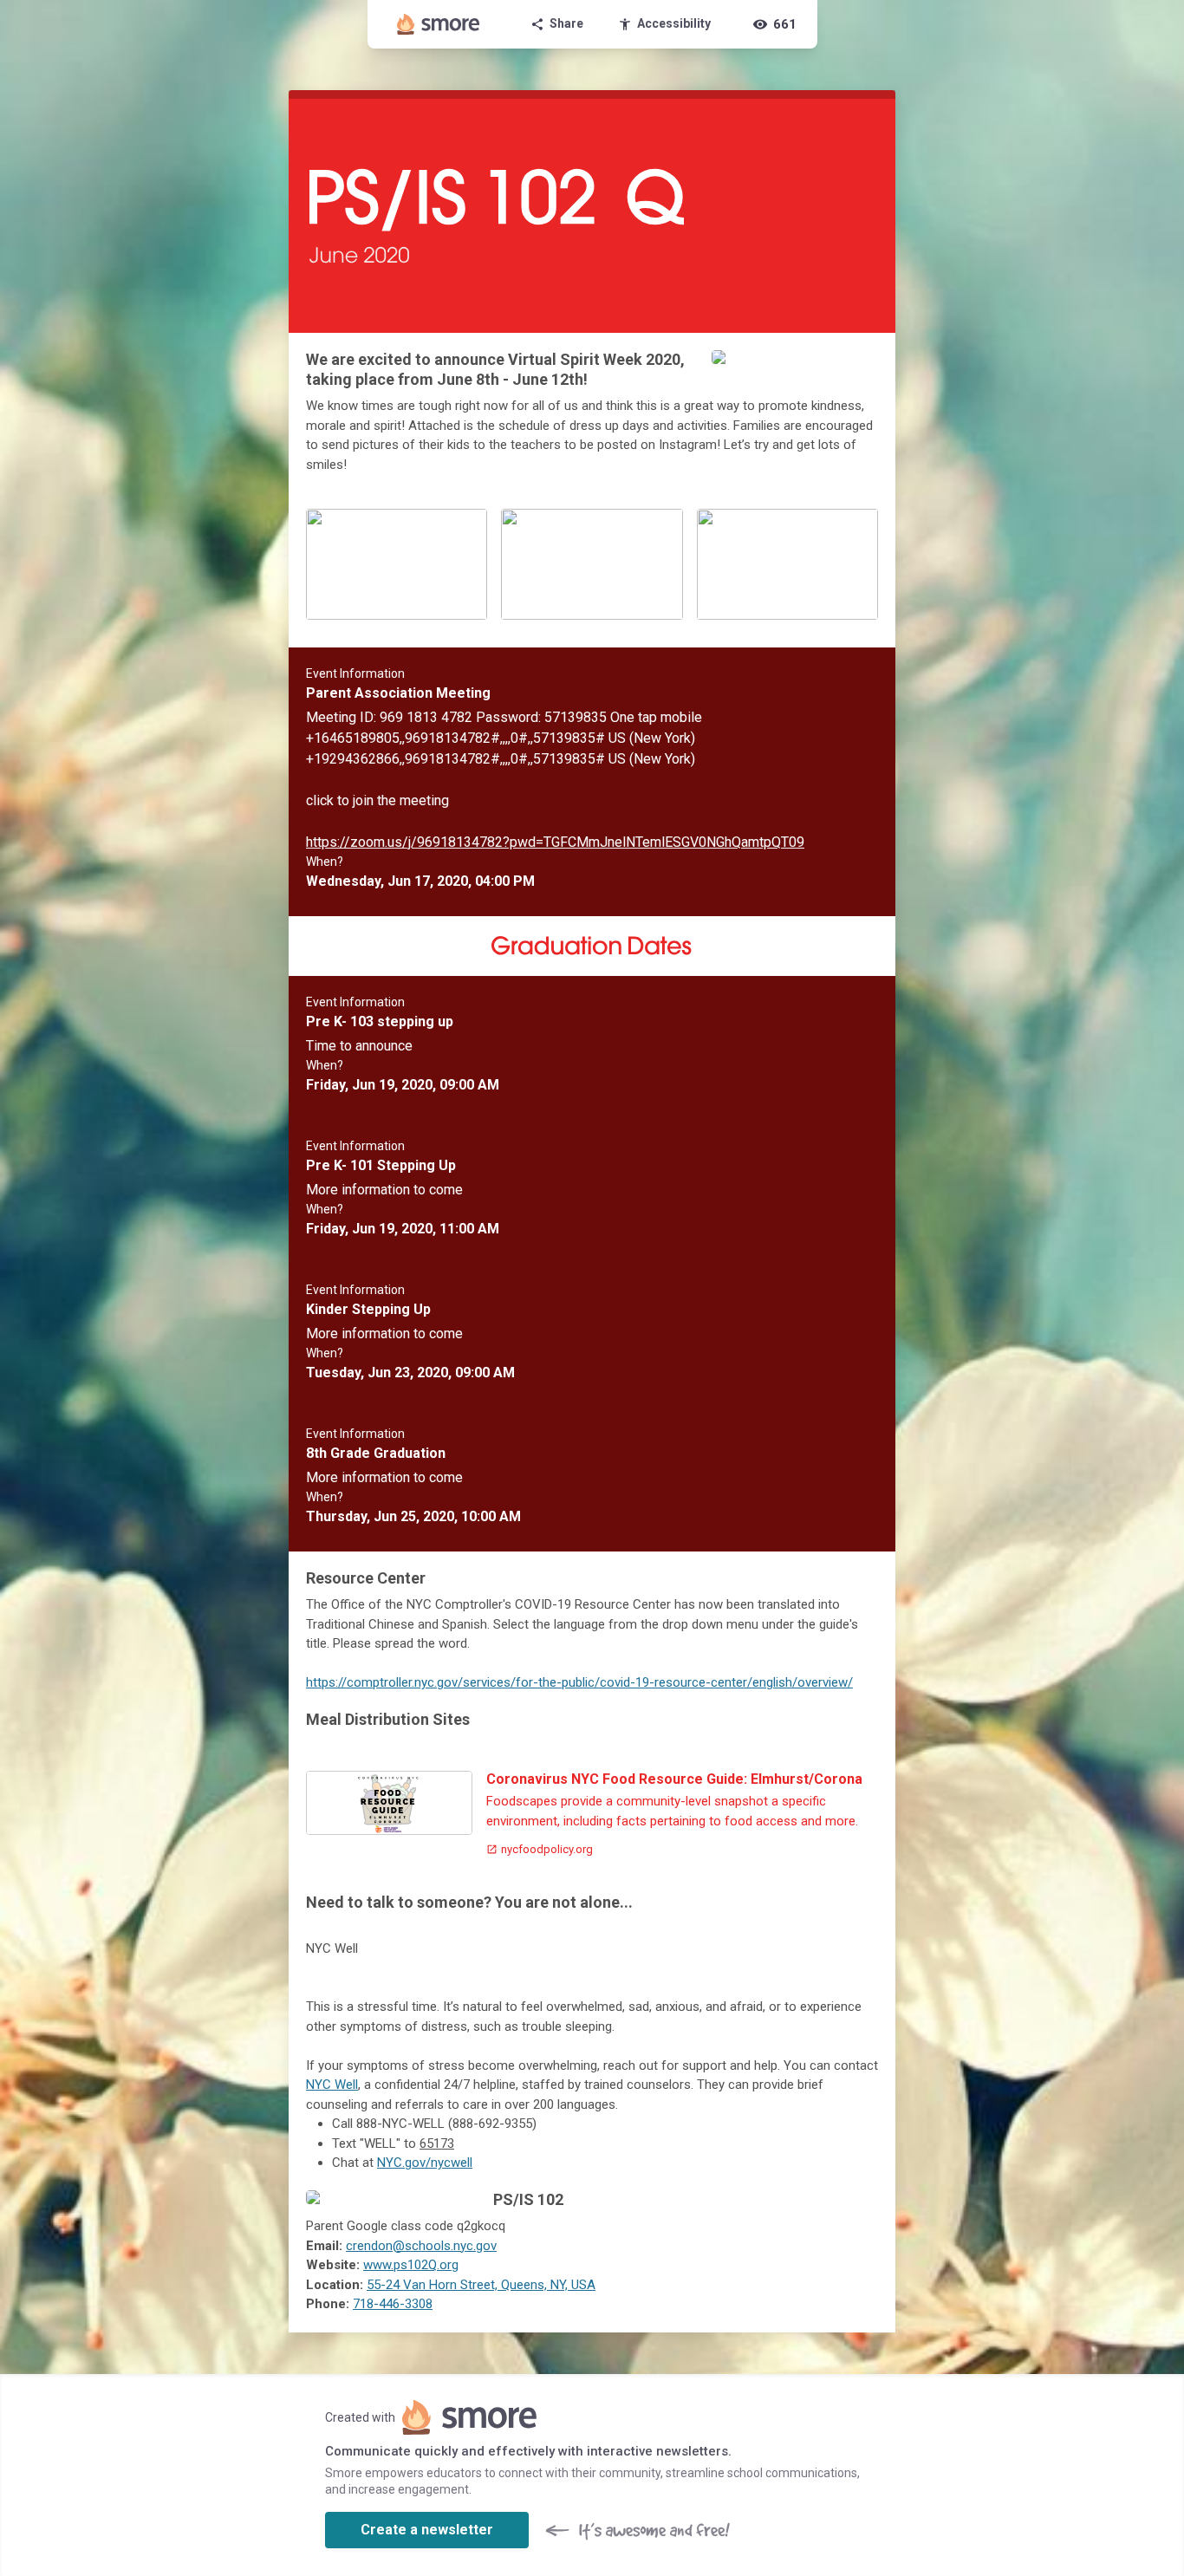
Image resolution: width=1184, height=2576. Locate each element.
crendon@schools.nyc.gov (421, 2246)
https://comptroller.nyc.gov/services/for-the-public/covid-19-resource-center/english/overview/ (579, 1682)
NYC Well (332, 2085)
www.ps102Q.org (411, 2265)
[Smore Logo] (439, 24)
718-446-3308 (393, 2304)
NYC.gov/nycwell (425, 2163)
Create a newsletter (427, 2530)
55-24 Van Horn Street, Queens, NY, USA (481, 2285)
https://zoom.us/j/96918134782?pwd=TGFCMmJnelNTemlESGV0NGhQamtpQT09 (555, 842)
